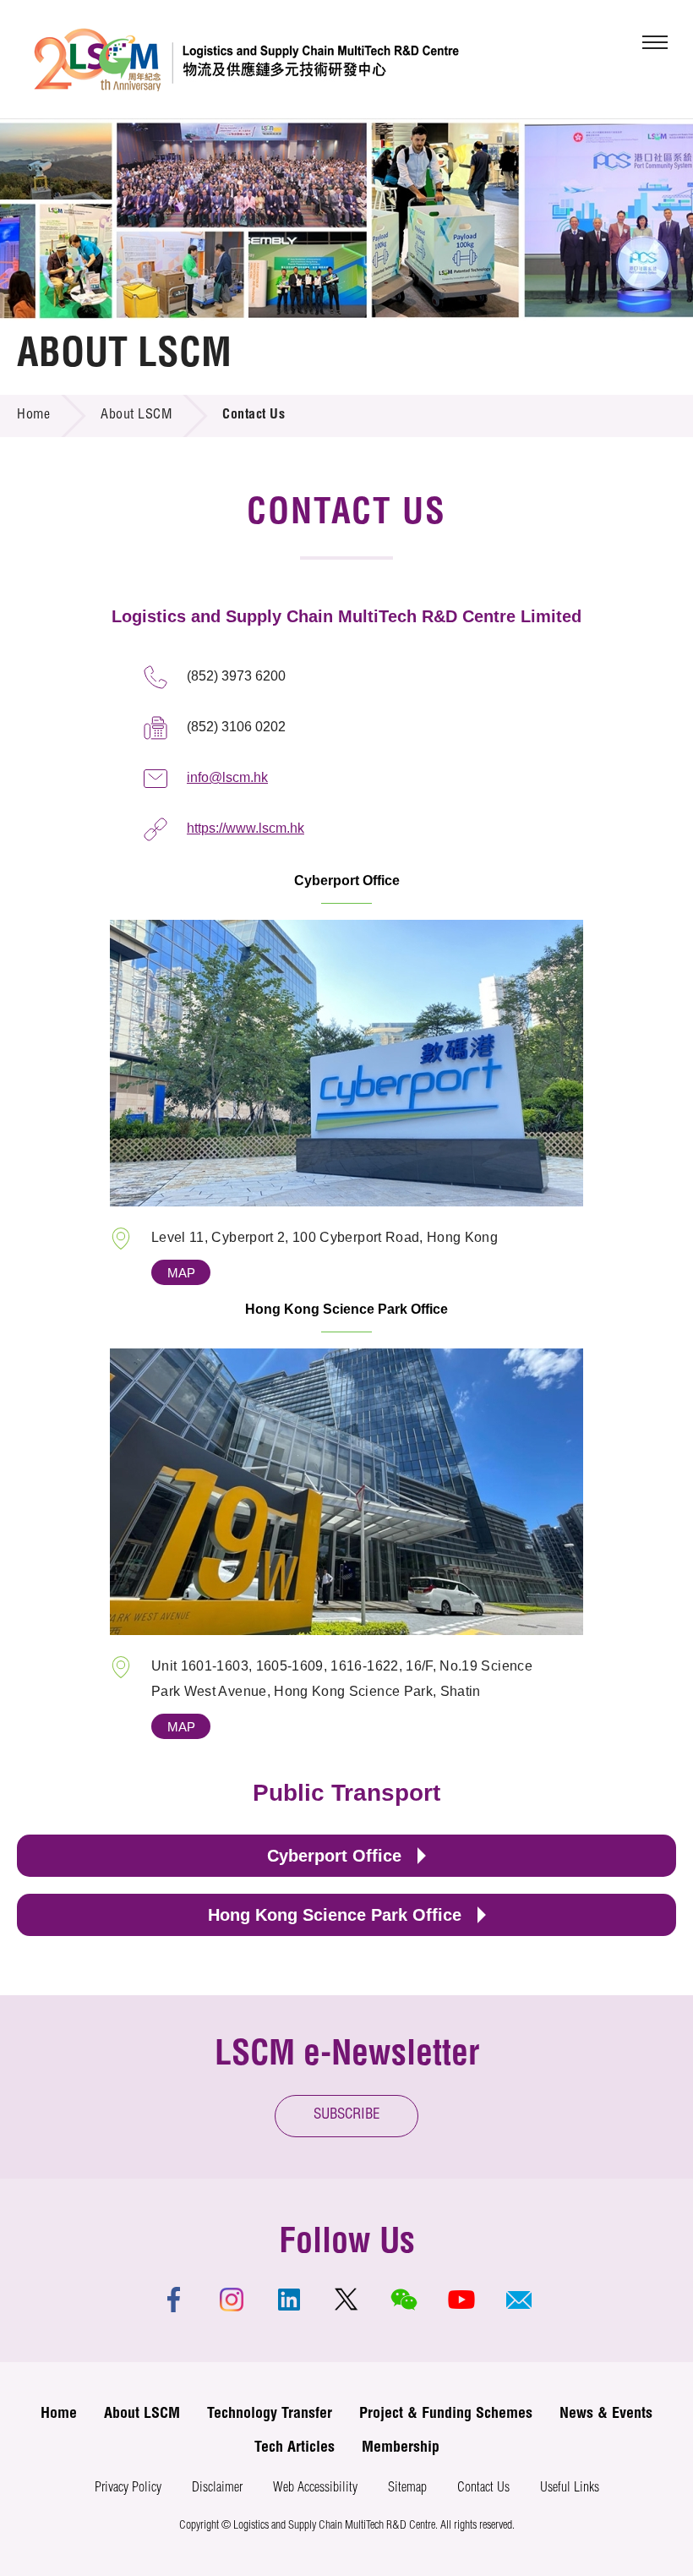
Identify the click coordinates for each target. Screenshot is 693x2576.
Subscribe (347, 2116)
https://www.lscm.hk (246, 828)
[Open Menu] (655, 42)
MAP (181, 1273)
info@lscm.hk (227, 777)
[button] (519, 2300)
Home (33, 416)
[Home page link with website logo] (246, 59)
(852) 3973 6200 (236, 676)
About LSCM (136, 416)
